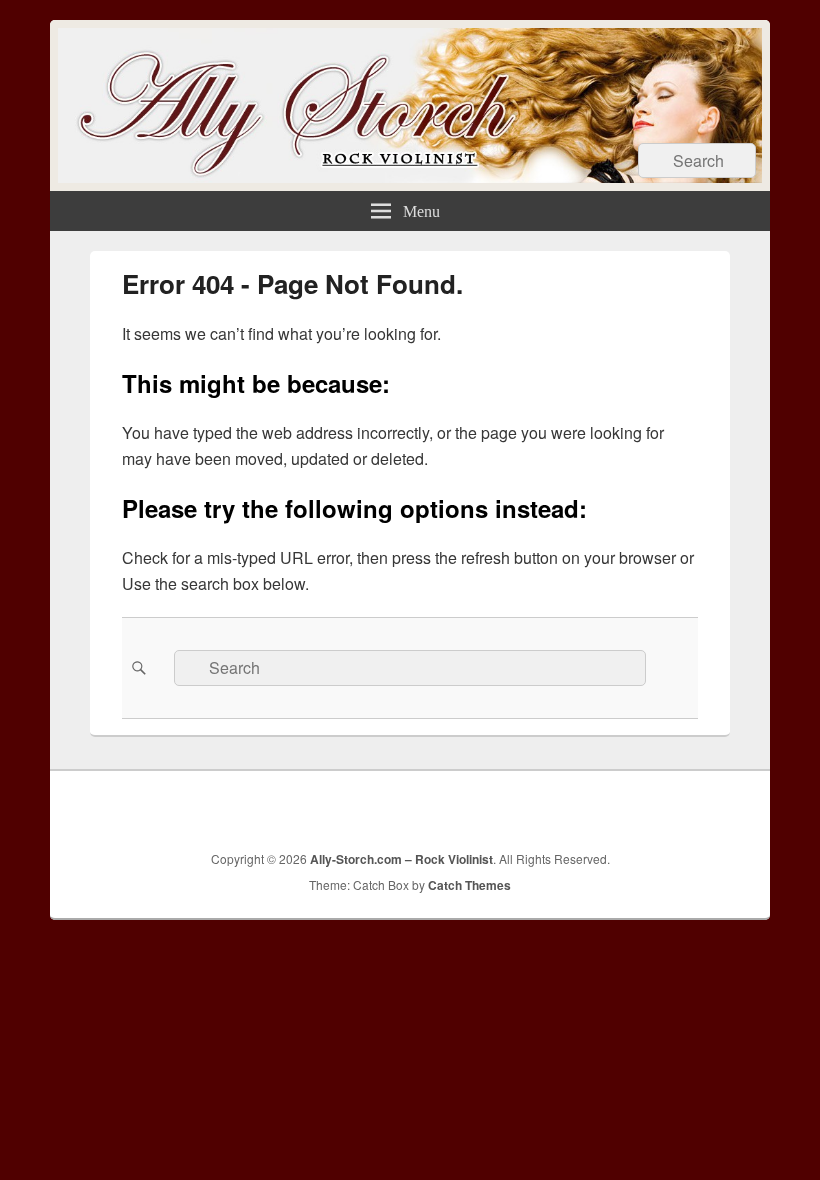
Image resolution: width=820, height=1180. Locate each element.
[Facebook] (557, 808)
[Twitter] (601, 808)
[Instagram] (689, 808)
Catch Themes (469, 885)
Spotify (733, 808)
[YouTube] (645, 808)
